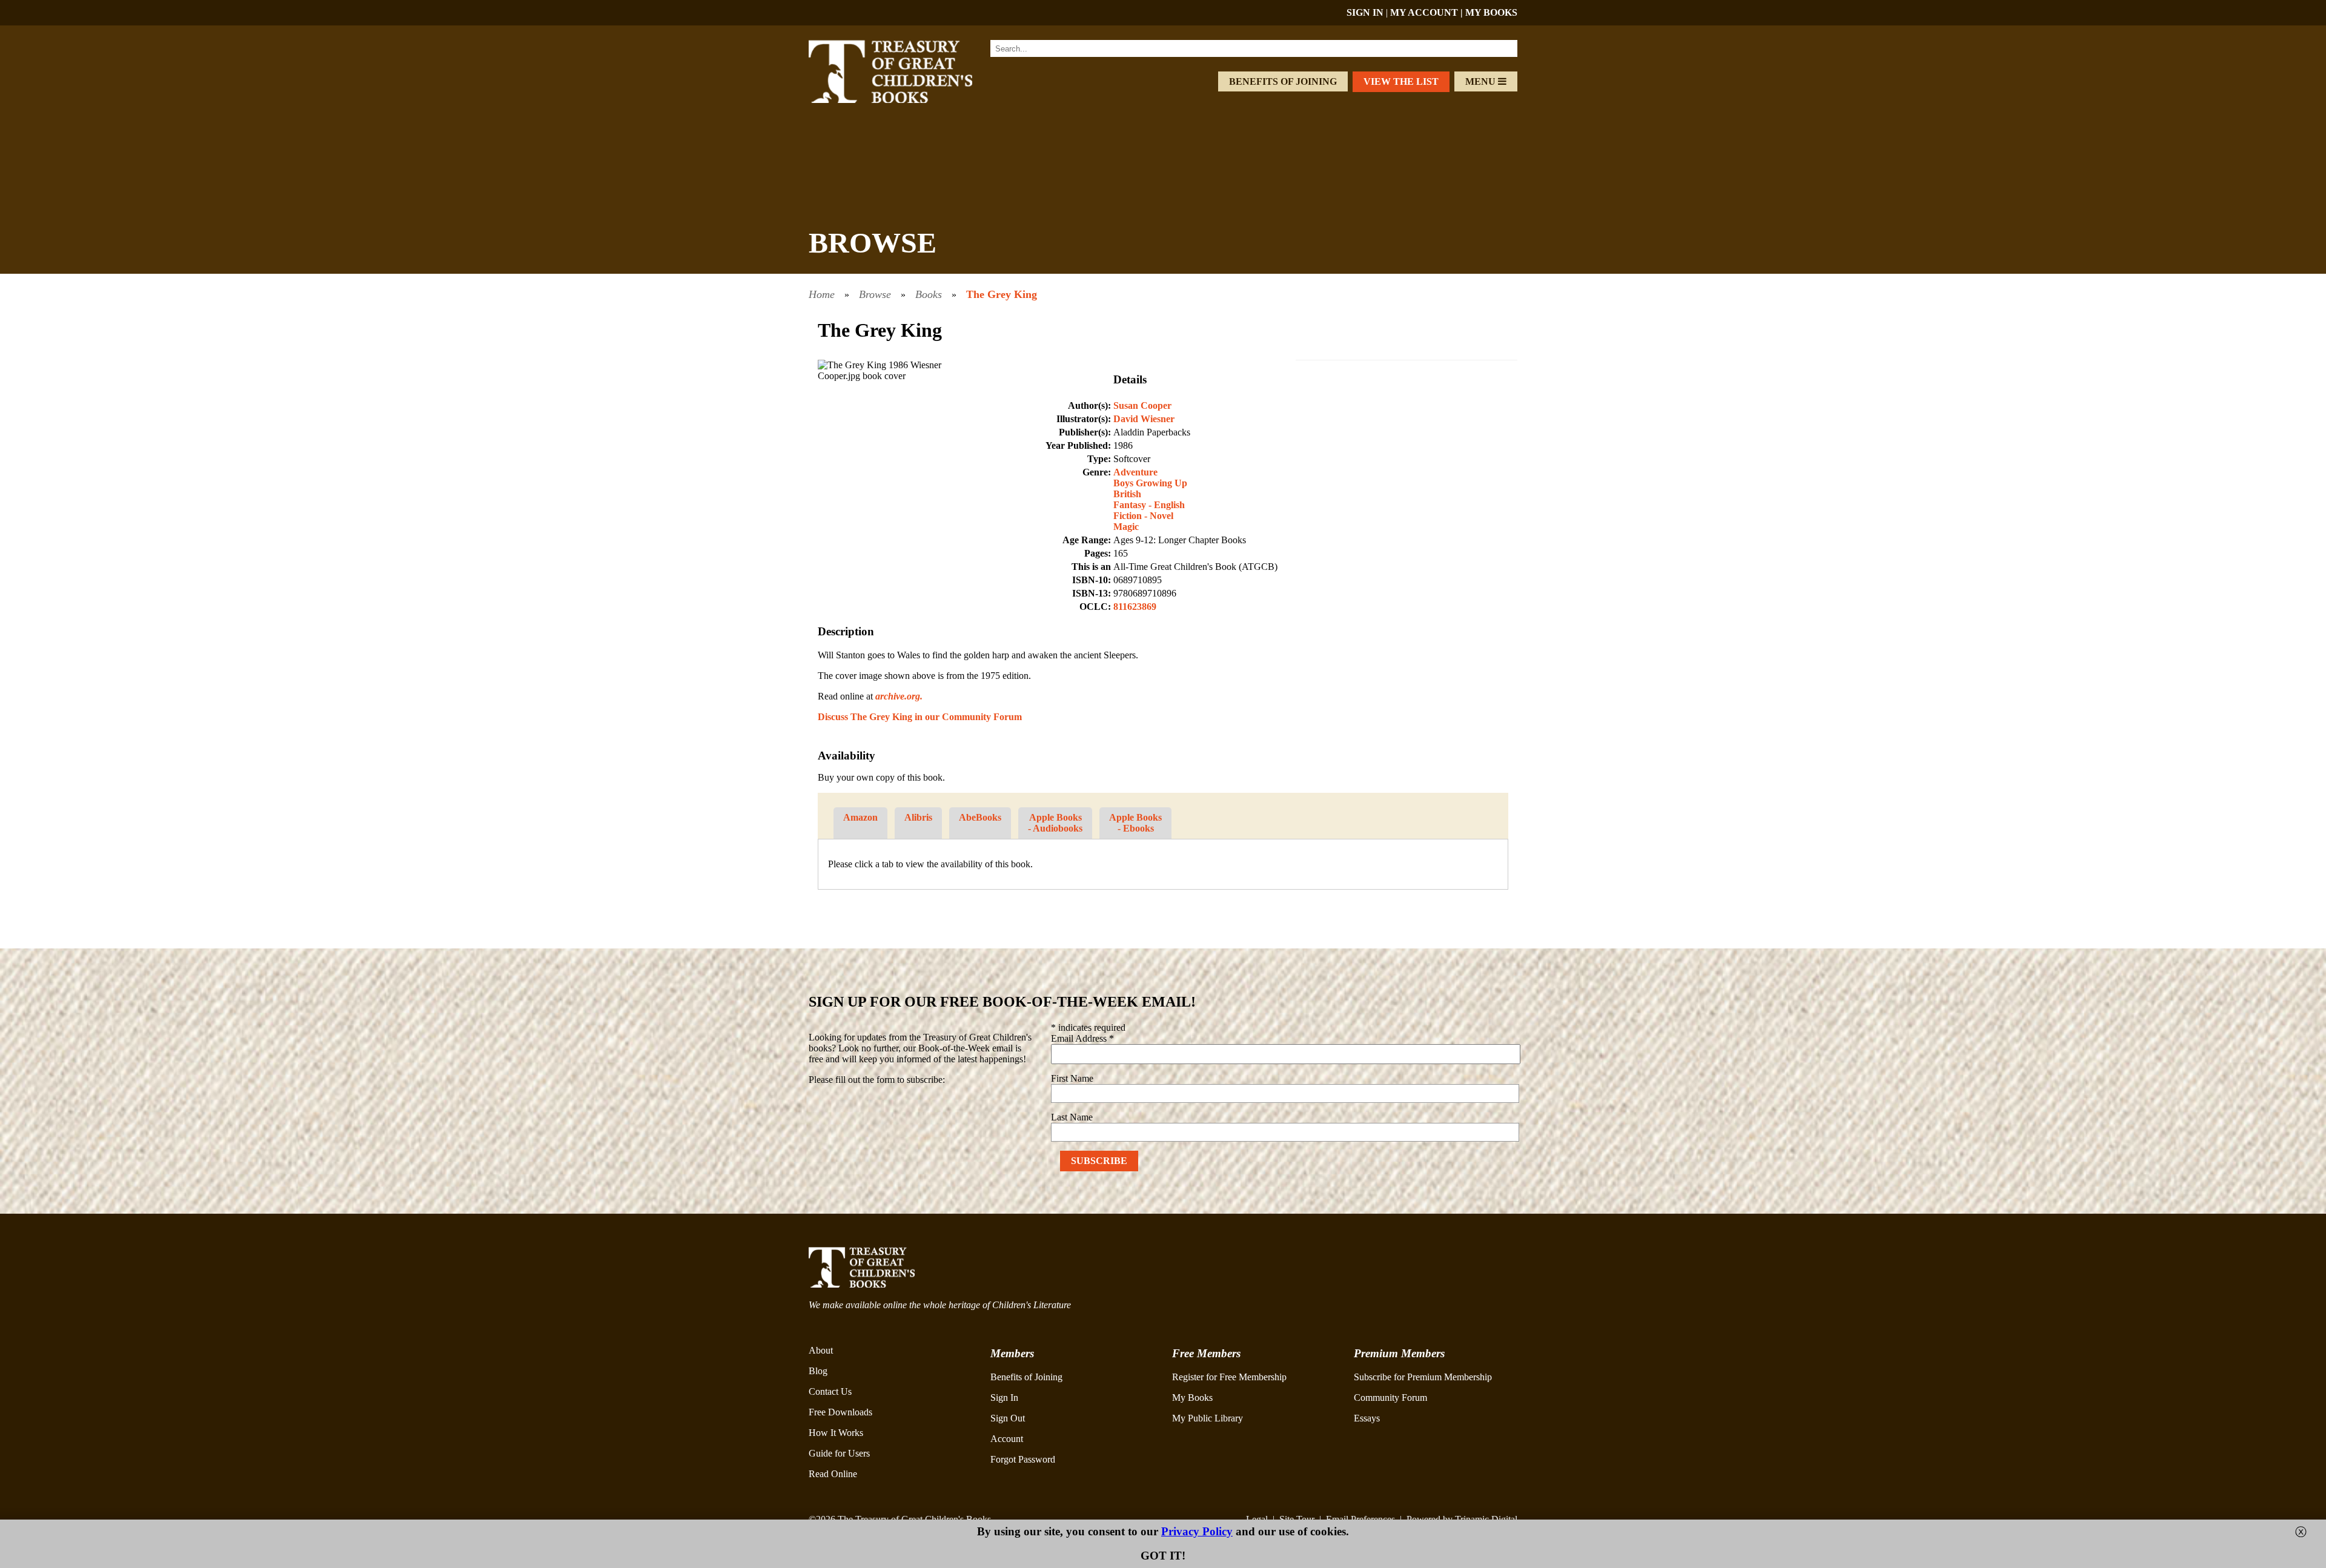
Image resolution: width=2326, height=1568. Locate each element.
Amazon (860, 817)
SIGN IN (1365, 12)
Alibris (918, 817)
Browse (875, 294)
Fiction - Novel (1143, 516)
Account (1007, 1439)
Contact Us (830, 1391)
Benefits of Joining (1283, 81)
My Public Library (1208, 1418)
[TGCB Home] (907, 100)
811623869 (1135, 607)
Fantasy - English (1149, 505)
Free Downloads (840, 1412)
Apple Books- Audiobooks (1055, 823)
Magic (1126, 527)
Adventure (1135, 472)
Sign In (1004, 1398)
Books (929, 294)
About (821, 1350)
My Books (1192, 1398)
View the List (1401, 81)
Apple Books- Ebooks (1135, 823)
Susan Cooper (1142, 405)
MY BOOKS (1491, 12)
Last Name (1072, 1117)
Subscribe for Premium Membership (1423, 1377)
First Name (1072, 1078)
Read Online (833, 1474)
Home (822, 294)
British (1127, 494)
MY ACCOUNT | (1428, 12)
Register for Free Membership (1229, 1377)
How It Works (836, 1433)
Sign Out (1008, 1418)
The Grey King (1002, 294)
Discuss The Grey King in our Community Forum (920, 717)
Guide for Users (839, 1453)
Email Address (1082, 1038)
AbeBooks (980, 817)
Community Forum (1390, 1398)
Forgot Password (1023, 1459)
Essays (1367, 1418)
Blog (818, 1371)
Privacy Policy (1197, 1531)
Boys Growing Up (1150, 483)
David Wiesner (1144, 419)
